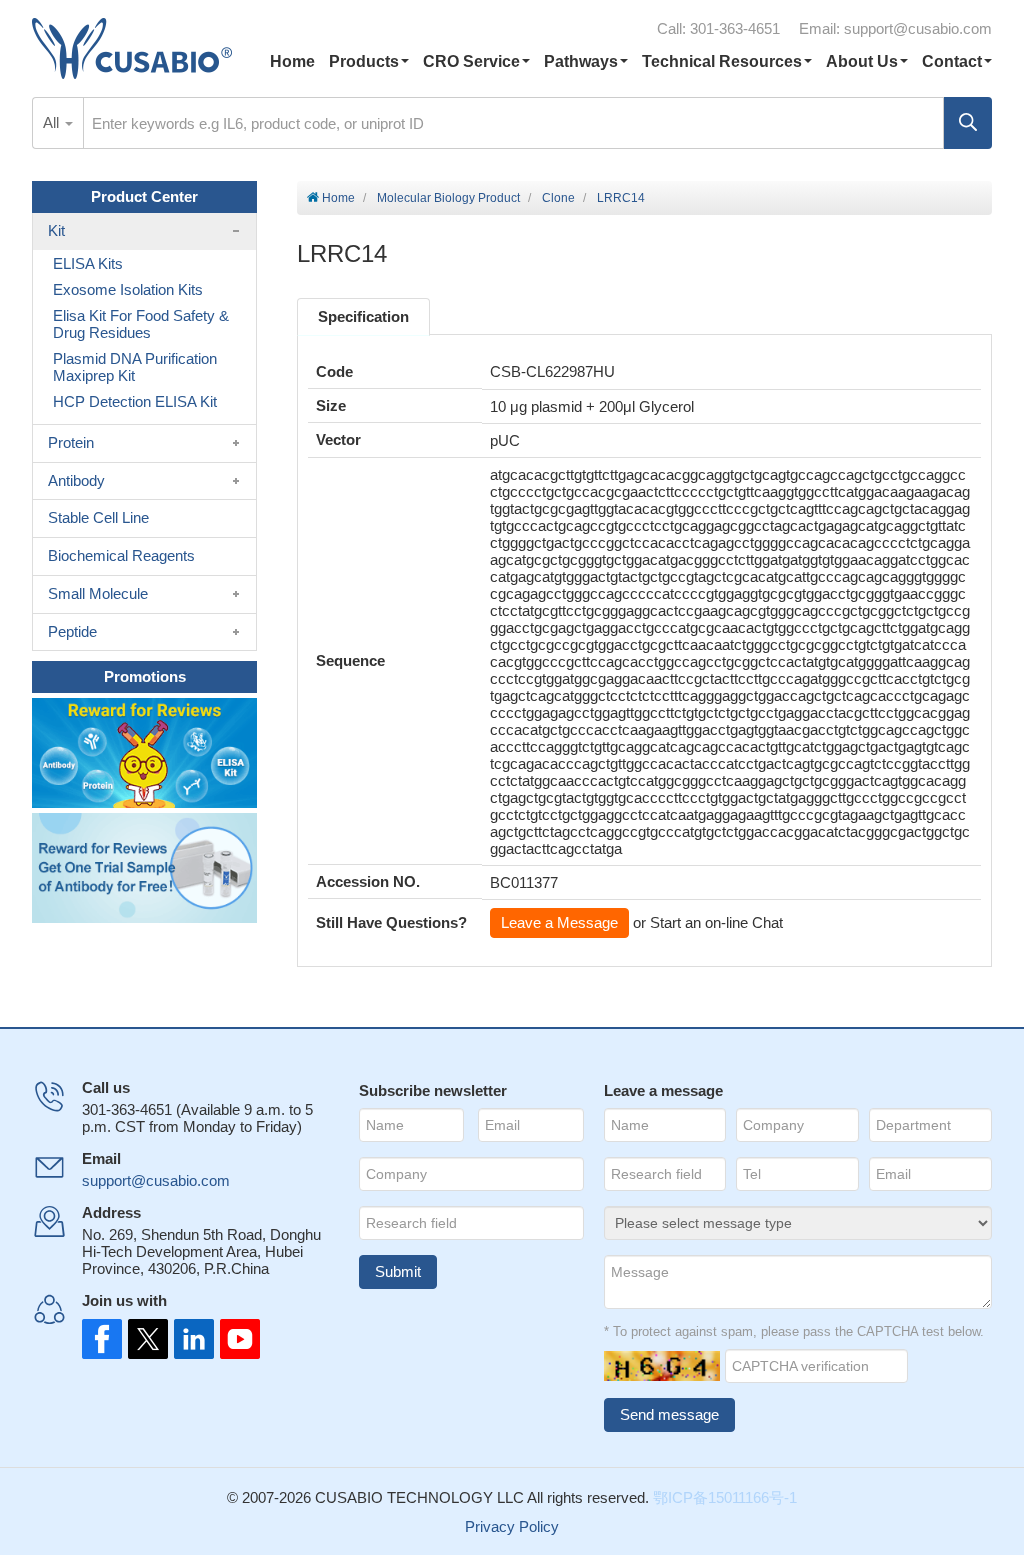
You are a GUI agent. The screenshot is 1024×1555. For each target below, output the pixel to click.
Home (292, 61)
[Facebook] (102, 1339)
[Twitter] (146, 1339)
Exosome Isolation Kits (128, 289)
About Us (862, 61)
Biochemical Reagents (121, 555)
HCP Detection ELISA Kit (135, 401)
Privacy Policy (512, 1526)
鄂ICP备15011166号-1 (725, 1497)
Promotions (145, 676)
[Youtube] (234, 1339)
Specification (363, 316)
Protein (71, 442)
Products (364, 61)
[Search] (968, 123)
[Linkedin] (190, 1339)
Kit (56, 230)
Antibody (76, 480)
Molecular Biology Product (448, 198)
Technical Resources (722, 61)
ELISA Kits (88, 263)
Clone (558, 198)
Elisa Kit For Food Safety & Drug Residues (141, 324)
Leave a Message (559, 922)
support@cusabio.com (918, 28)
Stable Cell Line (98, 517)
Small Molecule (98, 593)
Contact (952, 61)
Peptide (72, 631)
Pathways (581, 61)
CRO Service (471, 61)
